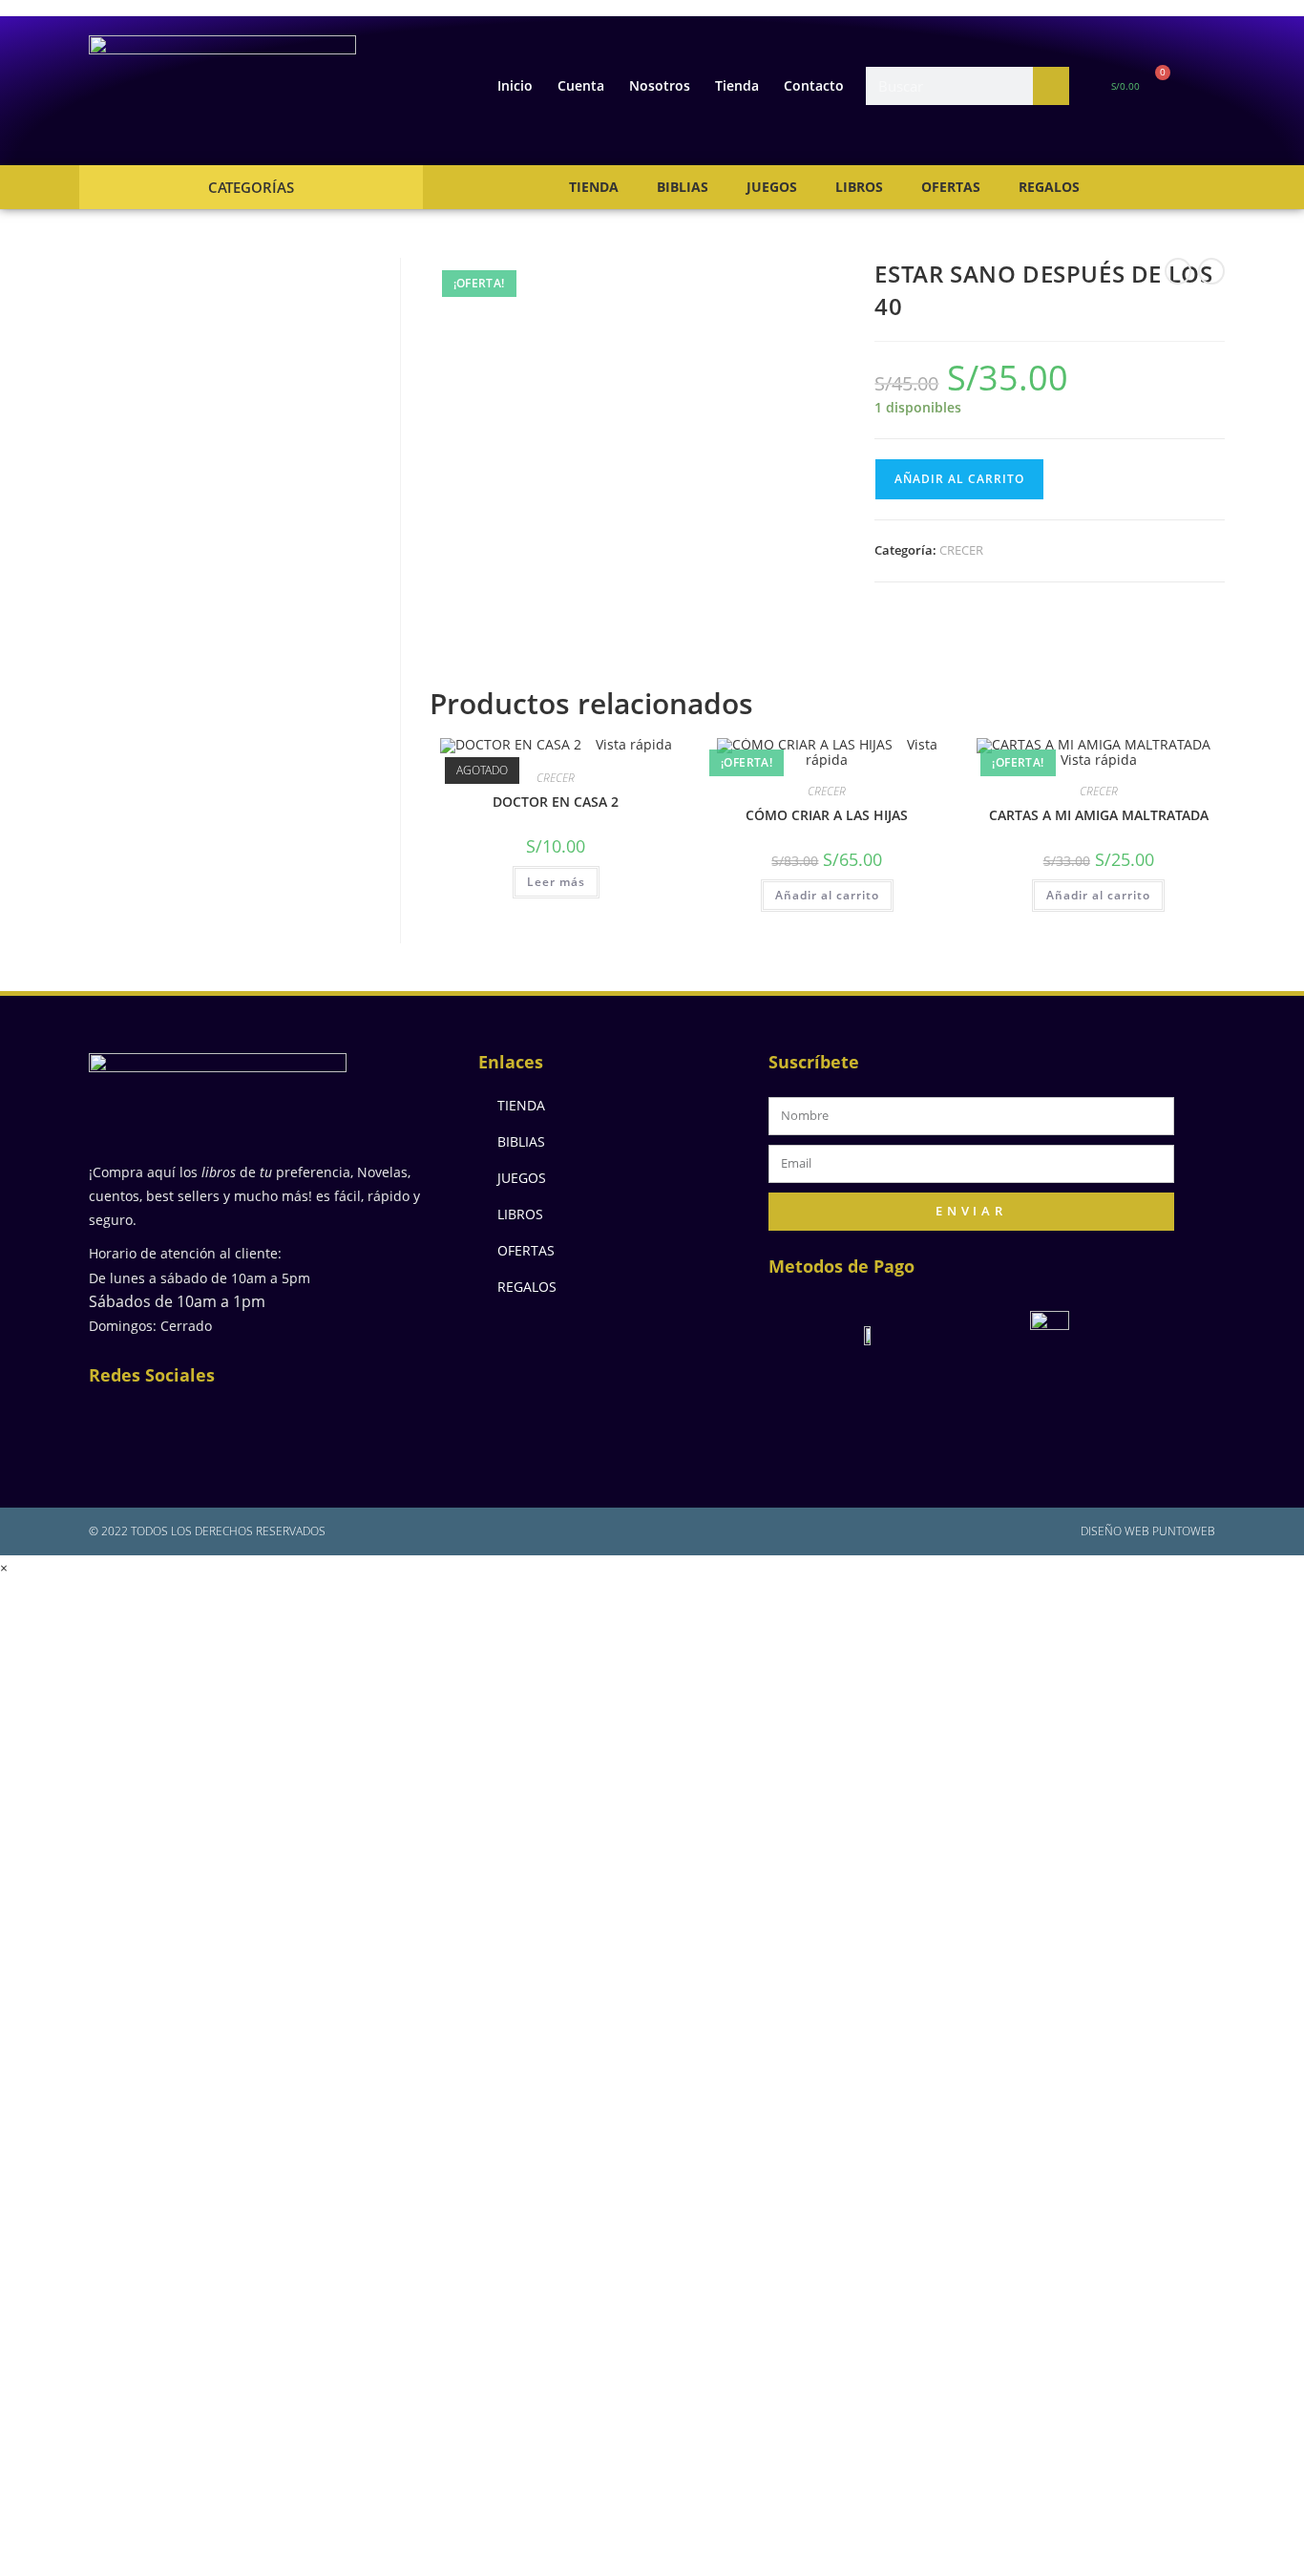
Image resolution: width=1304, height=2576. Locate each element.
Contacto (814, 85)
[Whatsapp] (304, 1422)
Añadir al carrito (959, 479)
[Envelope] (242, 1422)
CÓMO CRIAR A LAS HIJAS (827, 815)
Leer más (556, 882)
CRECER (961, 550)
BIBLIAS (683, 187)
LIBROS (859, 187)
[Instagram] (179, 1422)
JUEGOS (772, 187)
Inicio (515, 85)
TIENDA (594, 187)
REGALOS (1049, 187)
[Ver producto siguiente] (1211, 271)
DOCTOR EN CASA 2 (556, 802)
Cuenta (581, 85)
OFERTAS (951, 187)
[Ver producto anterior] (1178, 271)
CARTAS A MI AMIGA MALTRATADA (1099, 815)
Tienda (737, 85)
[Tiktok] (366, 1422)
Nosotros (660, 85)
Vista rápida (632, 744)
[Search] (1051, 86)
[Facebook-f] (117, 1422)
